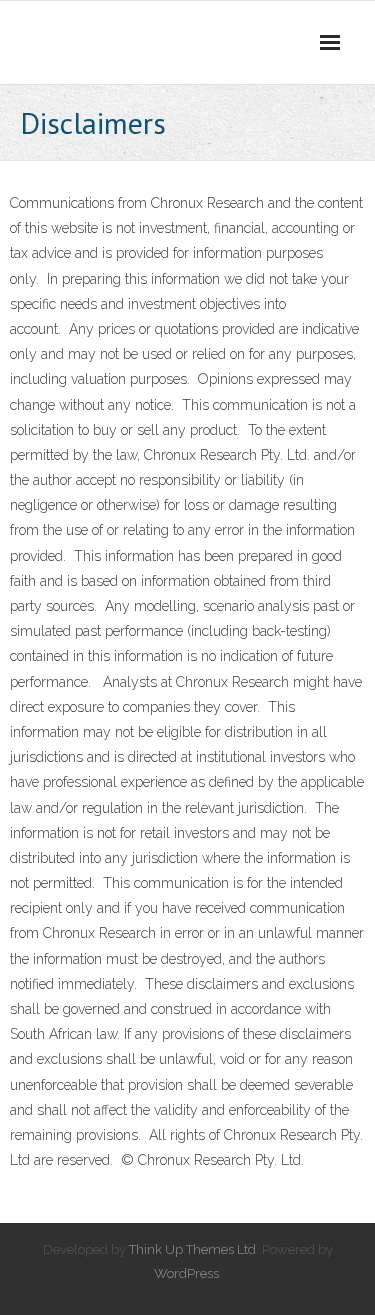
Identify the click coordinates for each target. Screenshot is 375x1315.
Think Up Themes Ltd (192, 1249)
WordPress (186, 1273)
